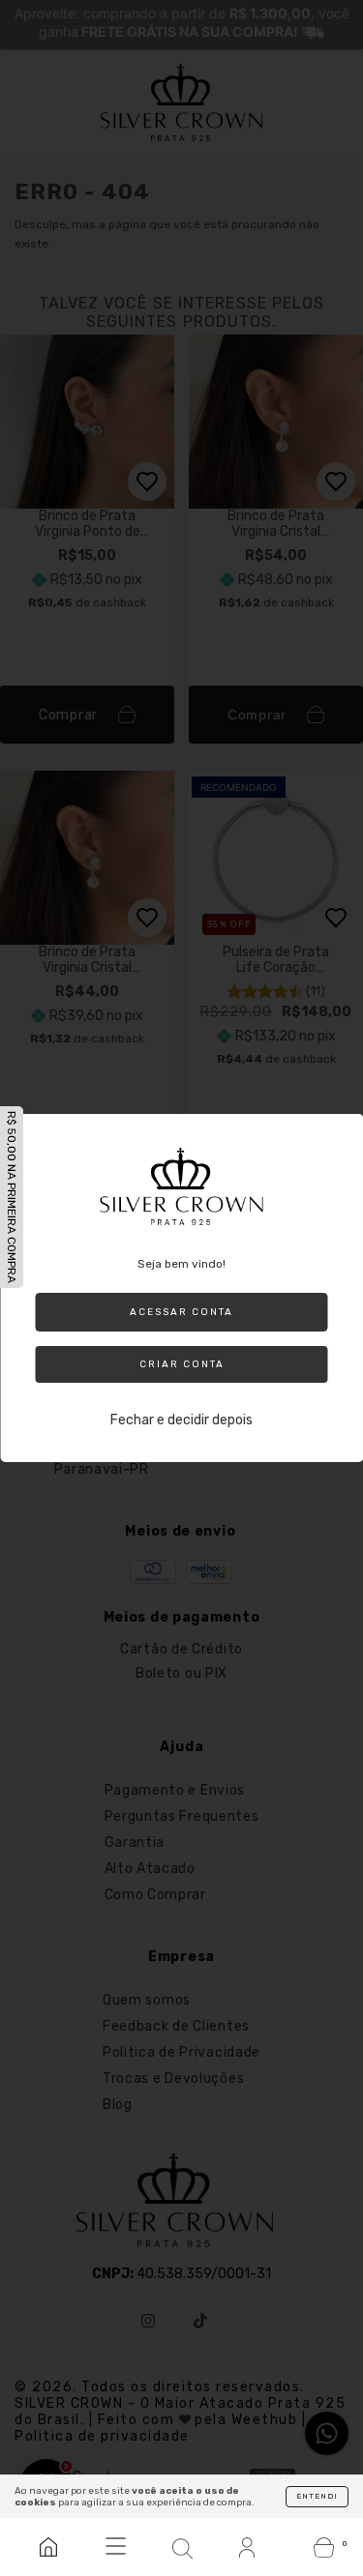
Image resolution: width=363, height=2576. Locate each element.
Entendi (317, 2496)
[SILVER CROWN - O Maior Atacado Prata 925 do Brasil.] (48, 2547)
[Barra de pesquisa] (181, 2547)
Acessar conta (181, 1312)
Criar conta (182, 1364)
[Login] (248, 2547)
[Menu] (115, 2547)
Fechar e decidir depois (181, 1420)
